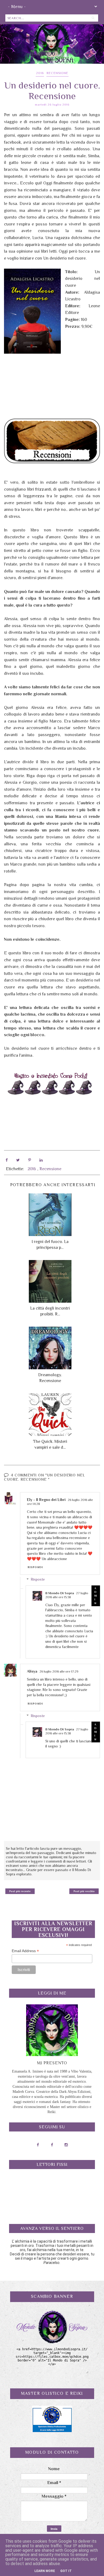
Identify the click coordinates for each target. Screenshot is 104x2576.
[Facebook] (38, 2145)
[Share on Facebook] (7, 1160)
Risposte (38, 1580)
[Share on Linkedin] (41, 1160)
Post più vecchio (84, 1891)
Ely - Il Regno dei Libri (46, 1500)
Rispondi (35, 1567)
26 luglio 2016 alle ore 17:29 (59, 1671)
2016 (40, 73)
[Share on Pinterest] (30, 1160)
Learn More (45, 2571)
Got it (66, 2571)
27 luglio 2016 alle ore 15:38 (67, 1595)
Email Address (25, 1951)
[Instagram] (66, 2145)
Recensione (57, 73)
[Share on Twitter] (18, 1160)
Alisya (32, 1671)
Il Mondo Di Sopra (60, 1593)
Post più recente (20, 1891)
